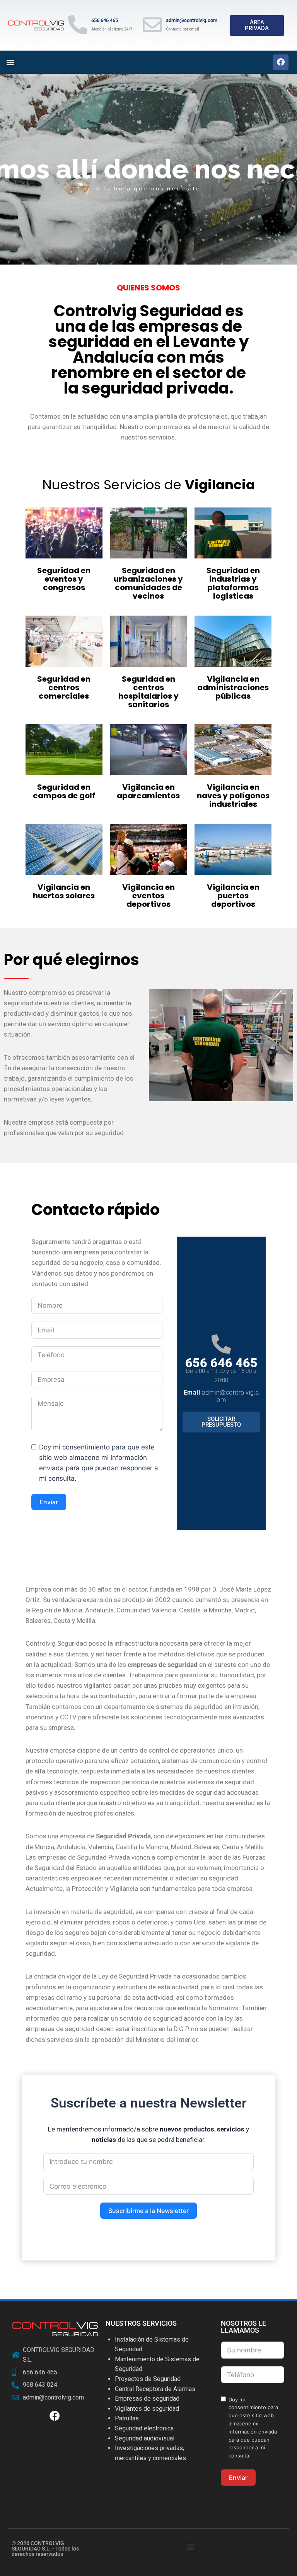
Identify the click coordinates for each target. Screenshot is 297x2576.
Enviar (49, 1502)
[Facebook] (281, 62)
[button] (10, 62)
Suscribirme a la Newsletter (148, 2211)
